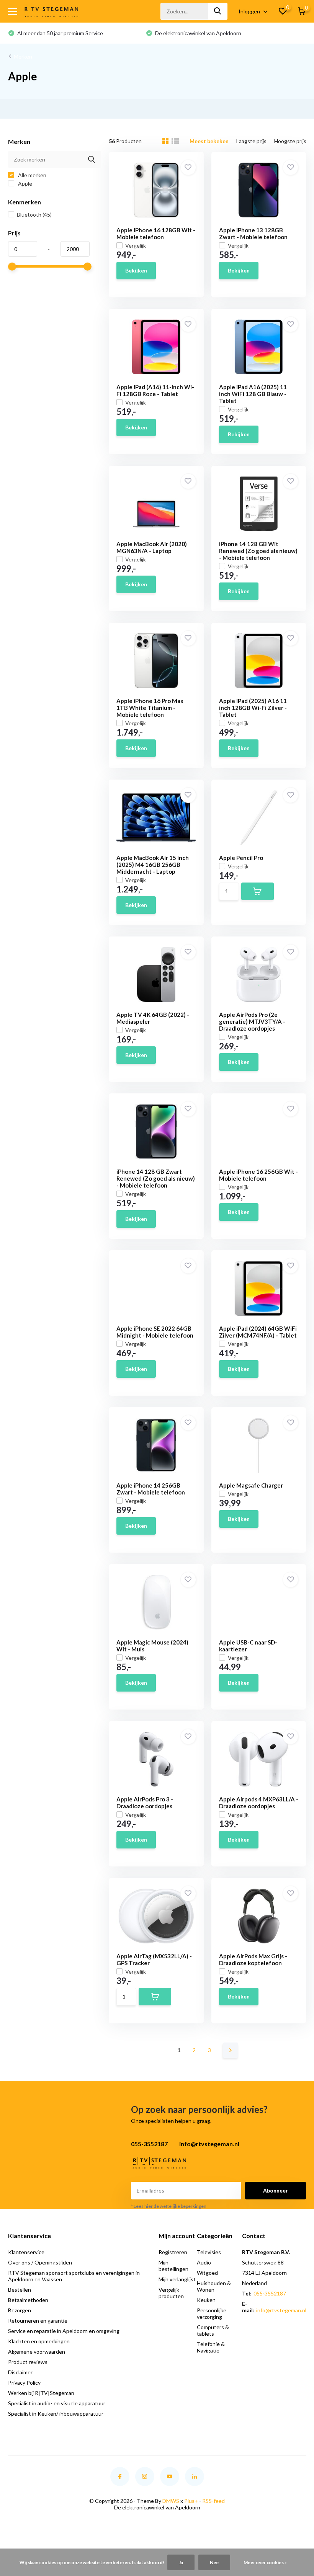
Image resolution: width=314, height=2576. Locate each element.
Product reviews (28, 2362)
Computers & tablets (213, 2330)
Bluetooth (34, 215)
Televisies (209, 2252)
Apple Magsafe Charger (251, 1485)
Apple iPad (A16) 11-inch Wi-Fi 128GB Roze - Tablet (155, 390)
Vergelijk (136, 246)
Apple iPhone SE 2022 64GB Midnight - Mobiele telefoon (155, 1332)
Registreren (173, 2252)
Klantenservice (26, 2252)
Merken (23, 56)
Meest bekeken (209, 141)
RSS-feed (213, 2501)
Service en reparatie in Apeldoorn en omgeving (64, 2331)
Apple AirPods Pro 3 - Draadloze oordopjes (145, 1803)
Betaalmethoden (28, 2300)
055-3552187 (270, 2293)
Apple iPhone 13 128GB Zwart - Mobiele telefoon (253, 233)
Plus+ (191, 2501)
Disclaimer (20, 2372)
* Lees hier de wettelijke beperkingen (169, 2206)
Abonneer (276, 2190)
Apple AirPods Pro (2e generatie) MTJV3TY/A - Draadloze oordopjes (252, 1021)
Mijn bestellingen (173, 2266)
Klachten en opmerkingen (39, 2341)
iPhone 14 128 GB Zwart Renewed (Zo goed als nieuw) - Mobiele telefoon (156, 1178)
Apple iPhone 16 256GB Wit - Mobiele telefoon (258, 1175)
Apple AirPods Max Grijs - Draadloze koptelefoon (253, 1959)
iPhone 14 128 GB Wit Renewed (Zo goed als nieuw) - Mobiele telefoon (258, 551)
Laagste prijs (251, 141)
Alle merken (32, 175)
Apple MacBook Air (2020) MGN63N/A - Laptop (152, 547)
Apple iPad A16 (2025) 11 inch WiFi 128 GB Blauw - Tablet (253, 394)
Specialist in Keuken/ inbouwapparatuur (56, 2414)
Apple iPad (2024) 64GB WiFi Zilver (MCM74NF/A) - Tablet (258, 1332)
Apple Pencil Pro (241, 858)
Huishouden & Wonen (214, 2286)
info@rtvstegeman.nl (281, 2310)
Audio (204, 2262)
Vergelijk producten (171, 2293)
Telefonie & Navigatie (211, 2347)
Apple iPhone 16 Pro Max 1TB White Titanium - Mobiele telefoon (150, 708)
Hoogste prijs (290, 141)
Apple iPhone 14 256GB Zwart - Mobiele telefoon (151, 1489)
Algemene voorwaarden (37, 2352)
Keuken (206, 2300)
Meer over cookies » (265, 2562)
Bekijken (136, 270)
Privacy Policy (24, 2383)
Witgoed (207, 2273)
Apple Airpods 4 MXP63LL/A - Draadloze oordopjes (259, 1803)
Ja (181, 2562)
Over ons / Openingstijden (40, 2262)
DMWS (171, 2501)
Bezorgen (20, 2310)
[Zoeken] (218, 11)
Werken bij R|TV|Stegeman (41, 2393)
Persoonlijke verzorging (212, 2313)
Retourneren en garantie (38, 2321)
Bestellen (20, 2290)
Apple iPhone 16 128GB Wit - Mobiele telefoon (156, 233)
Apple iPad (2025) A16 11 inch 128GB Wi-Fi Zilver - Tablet (253, 708)
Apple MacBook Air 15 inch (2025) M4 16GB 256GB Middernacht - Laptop (153, 865)
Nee (214, 2562)
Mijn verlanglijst (177, 2279)
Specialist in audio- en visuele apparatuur (57, 2403)
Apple (25, 184)
